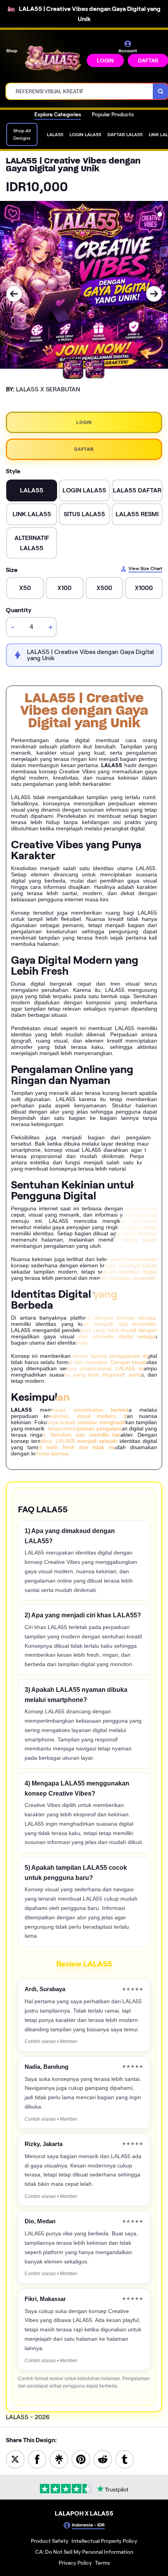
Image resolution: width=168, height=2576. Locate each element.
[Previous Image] (14, 294)
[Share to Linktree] (59, 2459)
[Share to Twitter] (15, 2459)
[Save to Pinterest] (81, 2459)
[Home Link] (53, 59)
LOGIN (105, 60)
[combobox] (80, 91)
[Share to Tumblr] (125, 2459)
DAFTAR (84, 449)
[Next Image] (154, 294)
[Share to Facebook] (37, 2459)
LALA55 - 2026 (28, 2417)
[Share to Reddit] (103, 2459)
